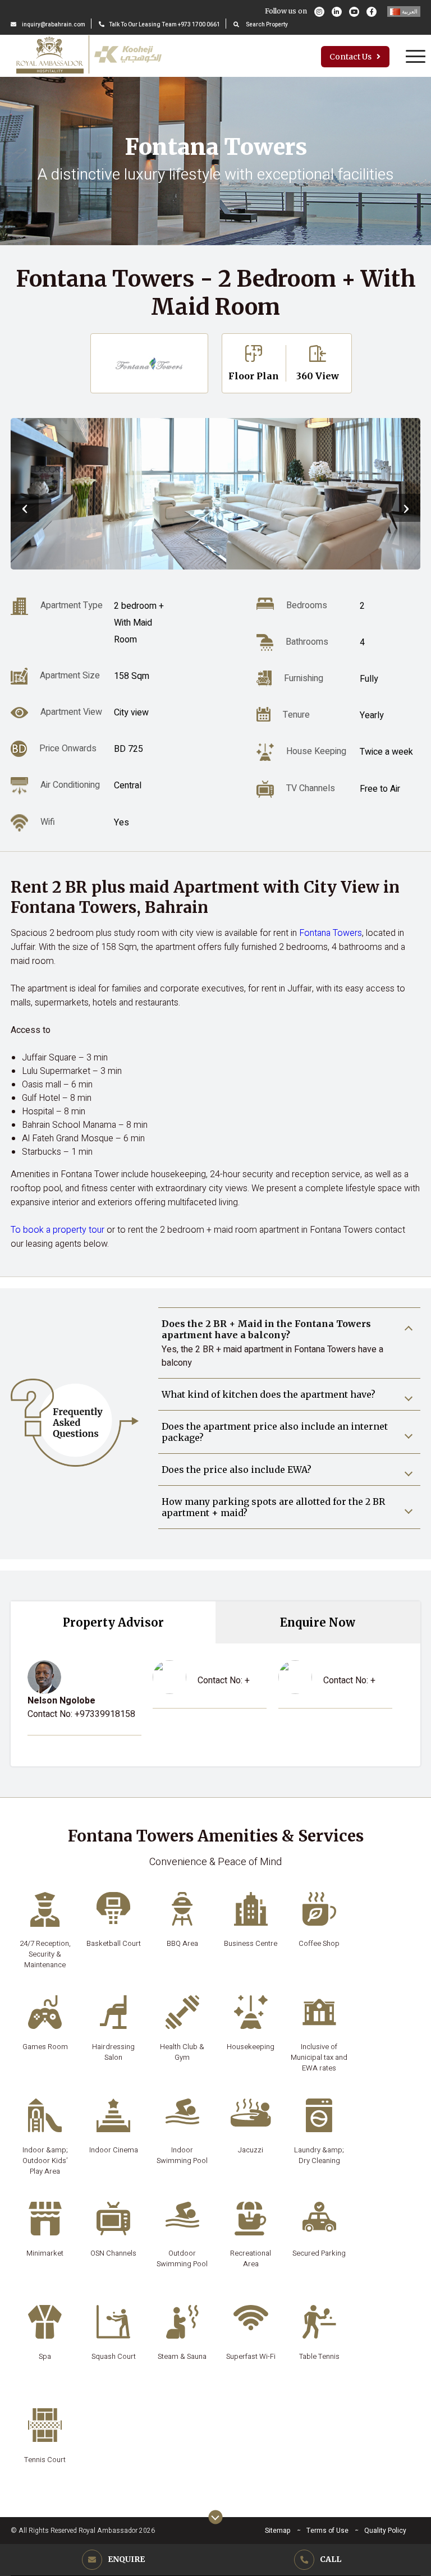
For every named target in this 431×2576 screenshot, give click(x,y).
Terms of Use (327, 2531)
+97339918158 (105, 1714)
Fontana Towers (331, 933)
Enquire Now (318, 1622)
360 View (318, 376)
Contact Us (350, 57)
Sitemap (278, 2531)
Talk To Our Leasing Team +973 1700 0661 (164, 25)
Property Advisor (113, 1622)
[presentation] (25, 508)
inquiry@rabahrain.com (53, 25)
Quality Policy (385, 2531)
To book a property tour (58, 1230)
